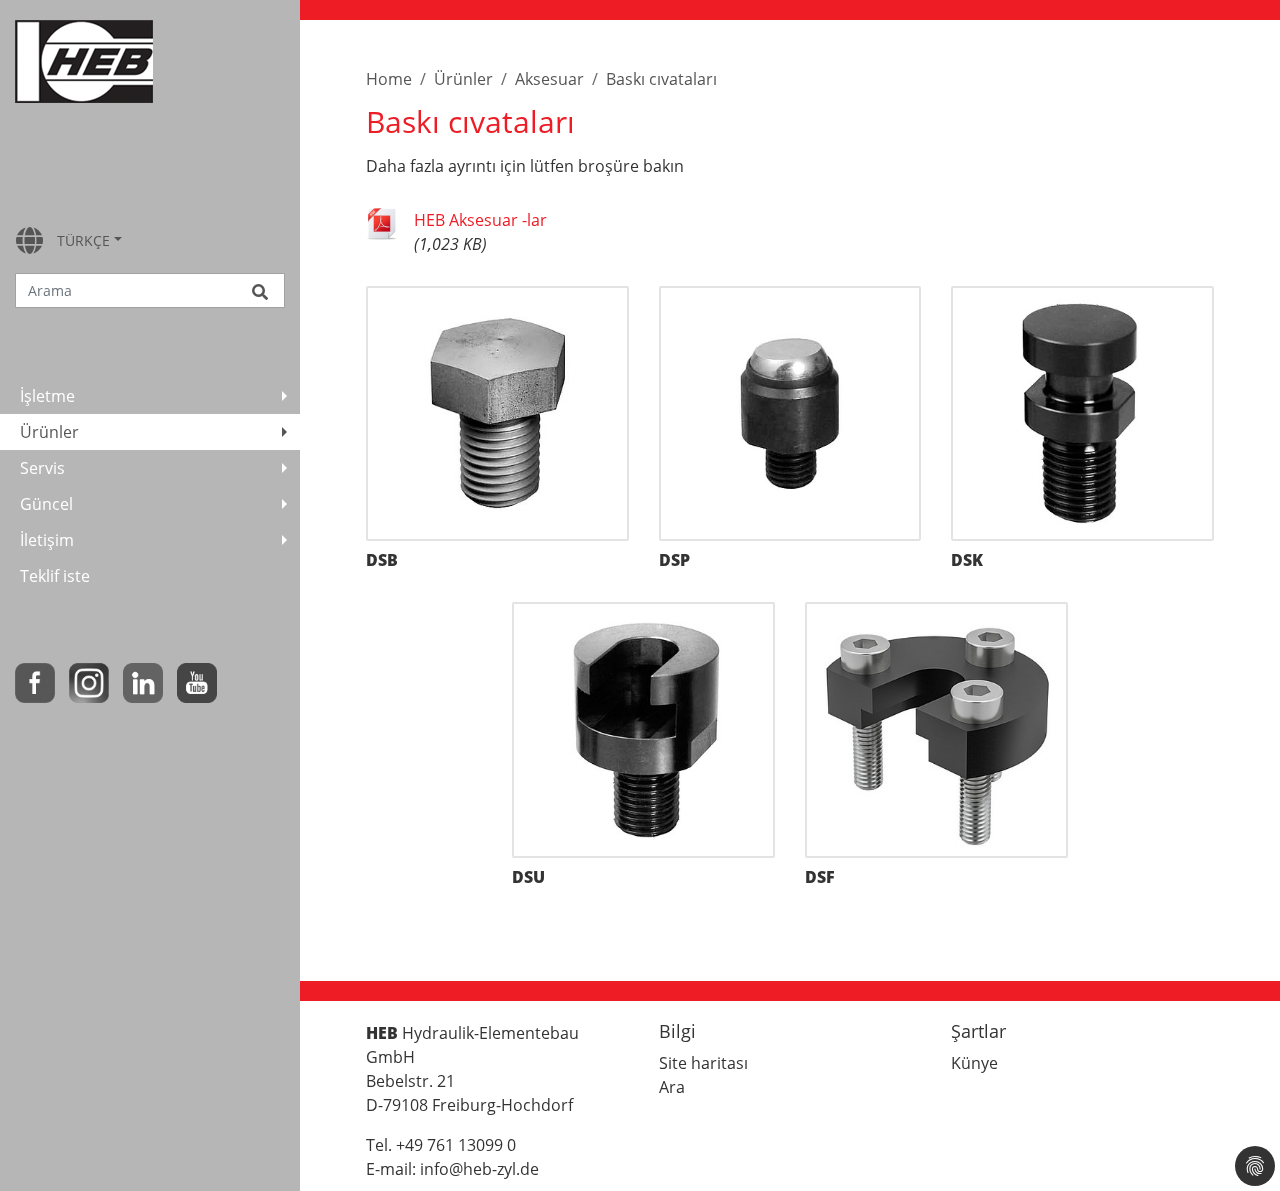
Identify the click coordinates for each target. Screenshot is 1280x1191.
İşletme (47, 396)
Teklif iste (55, 576)
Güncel (46, 504)
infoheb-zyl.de (479, 1169)
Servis (42, 468)
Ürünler (49, 432)
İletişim (47, 540)
